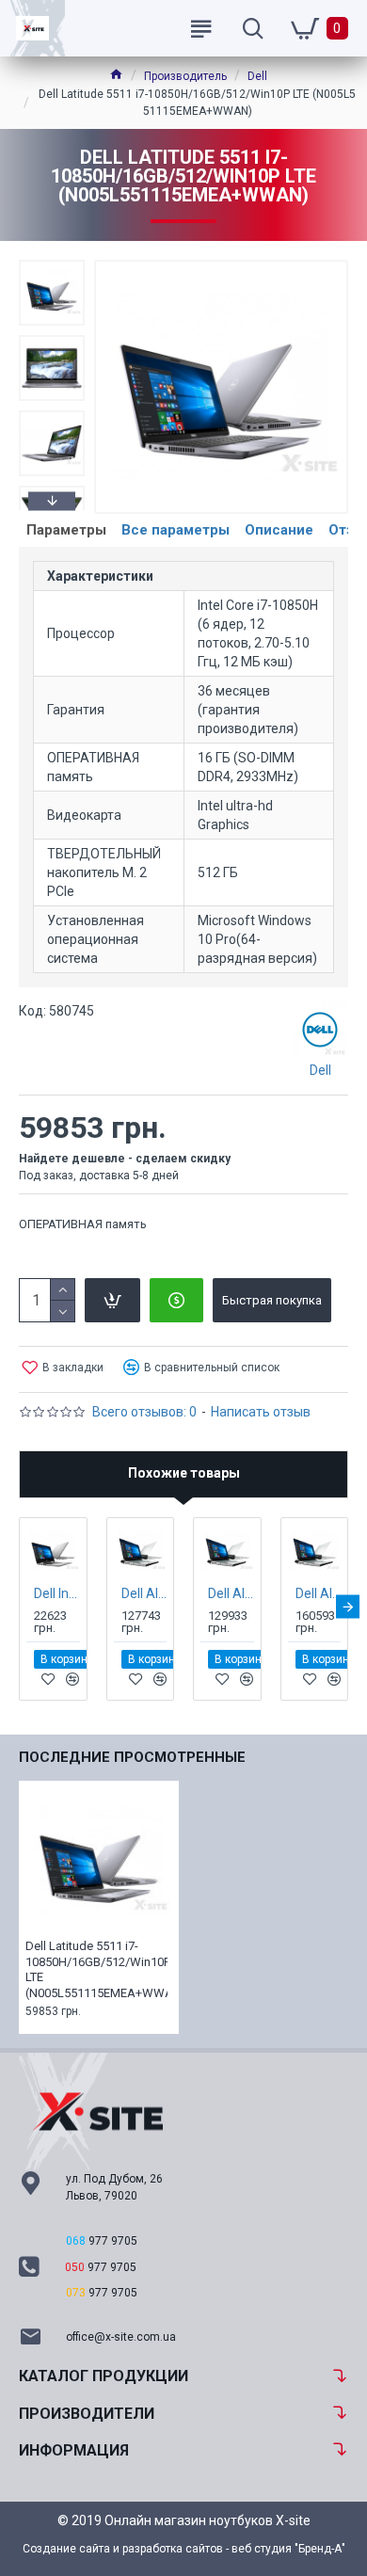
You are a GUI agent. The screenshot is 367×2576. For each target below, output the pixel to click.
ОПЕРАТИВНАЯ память (83, 1224)
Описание (279, 530)
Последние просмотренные (132, 1757)
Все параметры (176, 530)
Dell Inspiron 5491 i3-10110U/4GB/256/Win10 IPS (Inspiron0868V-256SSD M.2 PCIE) (57, 1593)
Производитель (185, 76)
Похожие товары (184, 1473)
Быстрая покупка (272, 1300)
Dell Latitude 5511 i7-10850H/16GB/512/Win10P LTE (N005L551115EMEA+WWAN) (96, 1970)
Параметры (66, 530)
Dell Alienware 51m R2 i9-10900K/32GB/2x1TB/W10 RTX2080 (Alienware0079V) (319, 1593)
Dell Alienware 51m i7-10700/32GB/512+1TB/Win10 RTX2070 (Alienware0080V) (144, 1593)
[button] (52, 264)
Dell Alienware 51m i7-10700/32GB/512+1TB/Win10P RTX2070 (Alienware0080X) (231, 1593)
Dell (257, 76)
